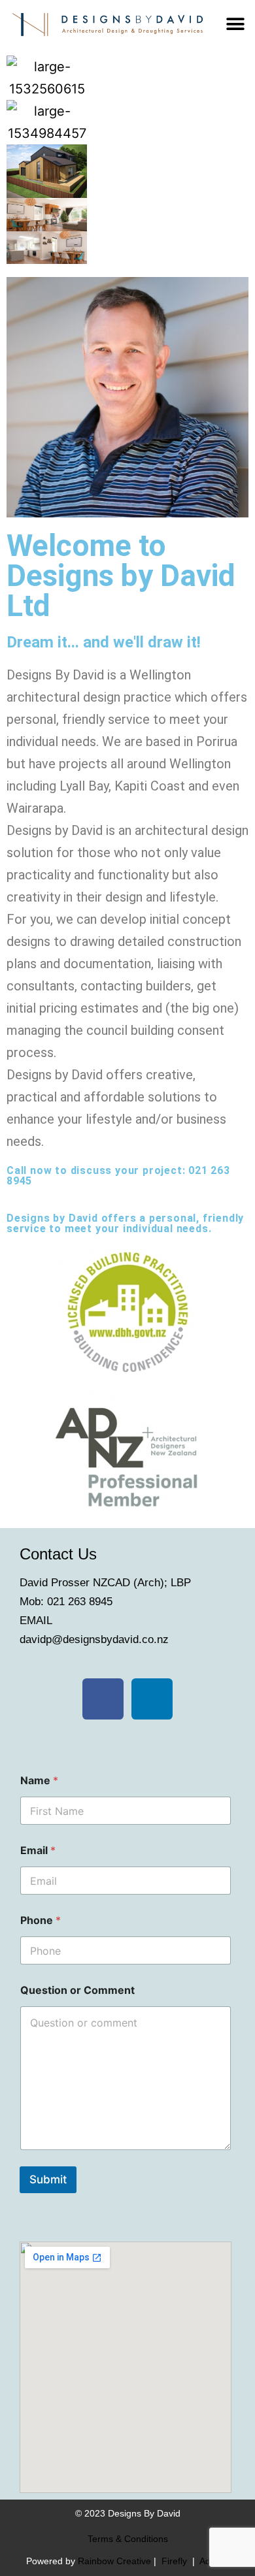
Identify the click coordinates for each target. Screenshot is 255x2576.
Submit (48, 2179)
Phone (41, 1920)
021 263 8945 (80, 1602)
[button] (236, 24)
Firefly (174, 2561)
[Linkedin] (152, 1699)
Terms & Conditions (128, 2539)
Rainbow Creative (116, 2561)
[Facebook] (103, 1699)
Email (38, 1850)
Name (39, 1781)
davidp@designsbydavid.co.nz (94, 1639)
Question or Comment (77, 1990)
